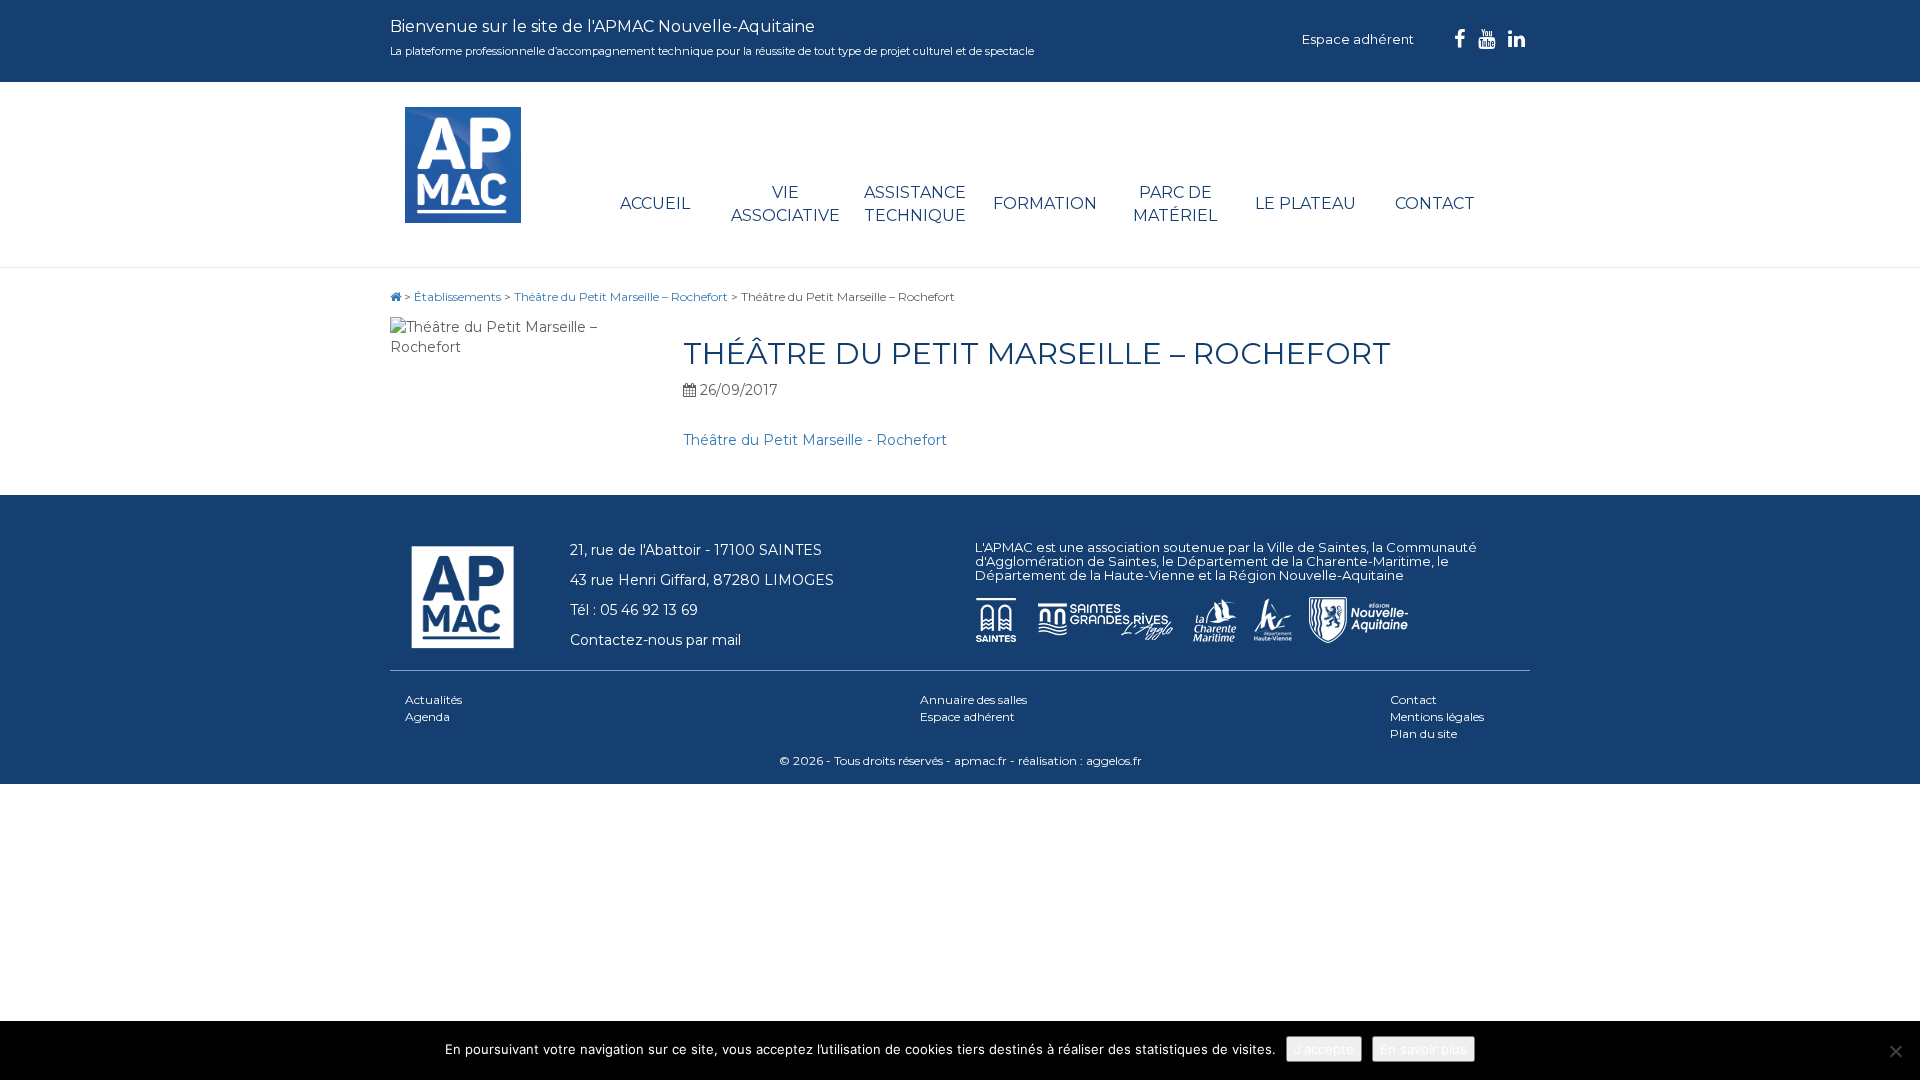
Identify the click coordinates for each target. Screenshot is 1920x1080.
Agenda (427, 716)
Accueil (655, 203)
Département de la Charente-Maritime (1304, 561)
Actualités (433, 699)
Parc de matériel (1175, 204)
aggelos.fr (1114, 760)
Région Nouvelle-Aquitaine (1316, 575)
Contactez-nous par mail (655, 640)
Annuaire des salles (973, 699)
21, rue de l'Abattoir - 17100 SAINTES (696, 550)
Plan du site (1423, 733)
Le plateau (1305, 203)
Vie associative (785, 204)
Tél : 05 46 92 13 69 (634, 610)
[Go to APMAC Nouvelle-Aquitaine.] (395, 296)
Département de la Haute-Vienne (1085, 575)
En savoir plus (1423, 1049)
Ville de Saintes (1316, 547)
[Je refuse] (1895, 1051)
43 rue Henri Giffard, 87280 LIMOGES (702, 580)
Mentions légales (1437, 716)
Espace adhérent (1358, 39)
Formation (1045, 203)
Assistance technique (915, 204)
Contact (1435, 203)
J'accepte (1324, 1049)
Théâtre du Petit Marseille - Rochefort (815, 440)
